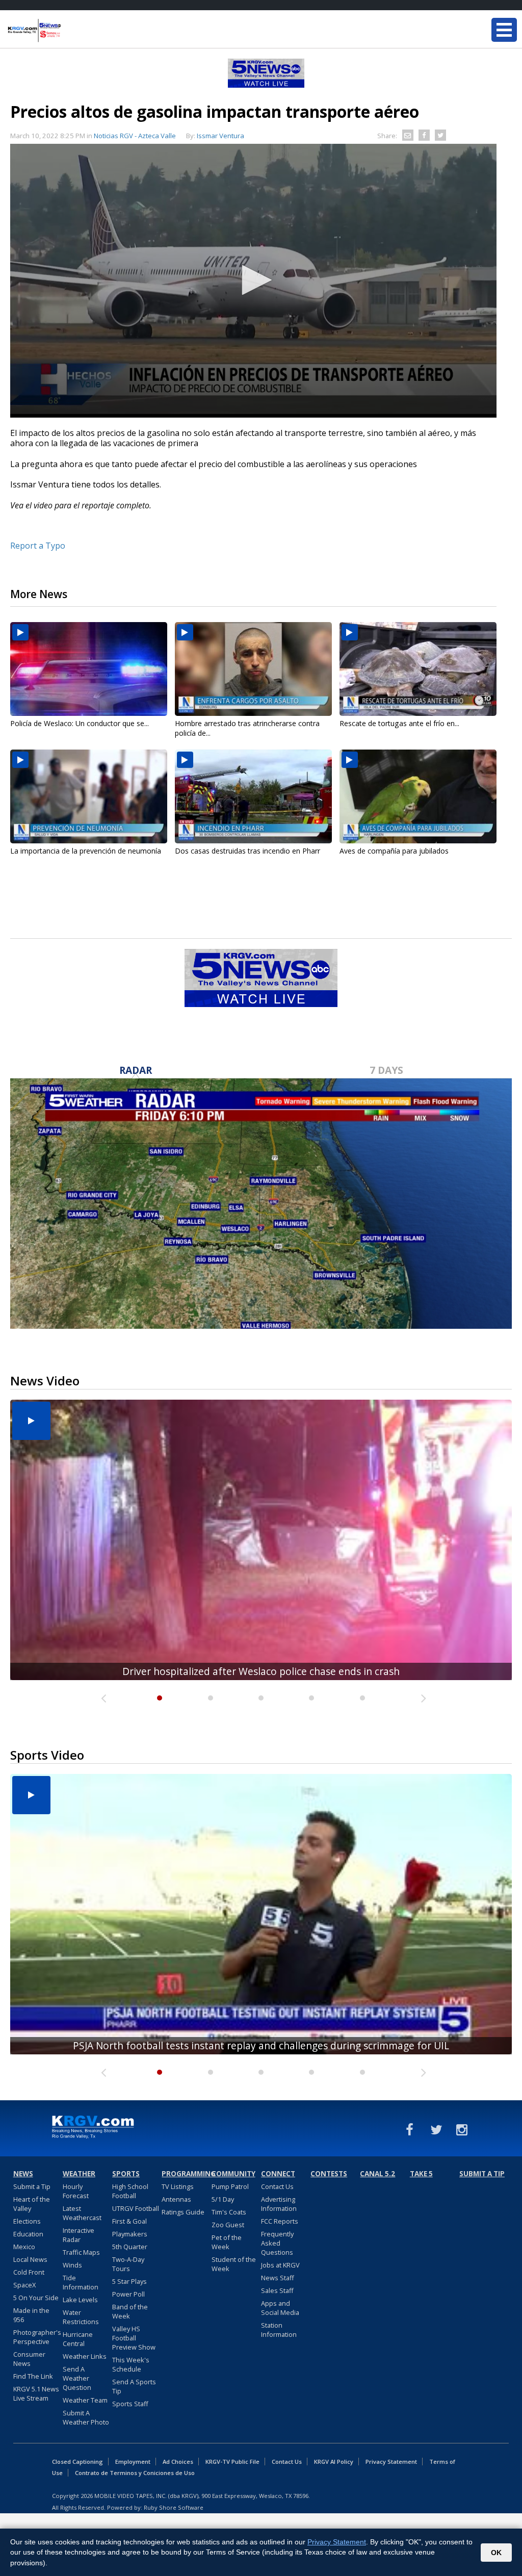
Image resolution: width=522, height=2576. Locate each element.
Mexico (24, 2247)
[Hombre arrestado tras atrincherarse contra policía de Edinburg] (253, 669)
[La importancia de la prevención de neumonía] (89, 796)
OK (496, 2553)
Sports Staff (130, 2404)
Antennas (176, 2199)
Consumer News (29, 2359)
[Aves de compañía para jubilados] (418, 796)
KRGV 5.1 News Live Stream (36, 2393)
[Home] (69, 31)
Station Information (279, 2330)
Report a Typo (38, 546)
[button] (253, 280)
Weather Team (85, 2400)
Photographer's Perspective (37, 2337)
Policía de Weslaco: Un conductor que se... (80, 723)
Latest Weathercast (82, 2213)
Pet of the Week (227, 2242)
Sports (126, 2174)
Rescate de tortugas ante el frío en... (399, 723)
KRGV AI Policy (334, 2462)
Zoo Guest (228, 2225)
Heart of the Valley (32, 2204)
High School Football (130, 2191)
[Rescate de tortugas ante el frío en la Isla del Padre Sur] (418, 669)
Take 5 (421, 2174)
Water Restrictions (81, 2317)
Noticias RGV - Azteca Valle (135, 136)
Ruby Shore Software (174, 2507)
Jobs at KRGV (280, 2265)
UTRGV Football (136, 2208)
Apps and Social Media (280, 2308)
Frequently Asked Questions (277, 2243)
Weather (79, 2174)
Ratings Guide (183, 2212)
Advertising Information (279, 2204)
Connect (278, 2174)
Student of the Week (234, 2264)
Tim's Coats (229, 2212)
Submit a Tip (32, 2186)
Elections (27, 2221)
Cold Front (29, 2272)
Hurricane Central (78, 2339)
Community (233, 2174)
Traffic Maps (81, 2252)
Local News (30, 2259)
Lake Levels (80, 2300)
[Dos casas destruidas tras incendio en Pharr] (253, 796)
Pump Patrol (230, 2186)
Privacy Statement (391, 2462)
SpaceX (24, 2285)
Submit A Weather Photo (86, 2417)
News (23, 2174)
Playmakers (130, 2234)
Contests (329, 2174)
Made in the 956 (31, 2315)
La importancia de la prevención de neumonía (86, 851)
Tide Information (81, 2282)
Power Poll (128, 2294)
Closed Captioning (77, 2462)
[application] (253, 281)
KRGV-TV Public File (232, 2462)
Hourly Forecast (76, 2191)
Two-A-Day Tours (128, 2264)
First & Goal (129, 2221)
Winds (72, 2265)
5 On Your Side (36, 2298)
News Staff (278, 2278)
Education (28, 2234)
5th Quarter (130, 2247)
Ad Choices (178, 2462)
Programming (185, 2174)
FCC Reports (280, 2221)
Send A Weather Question (77, 2378)
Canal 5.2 (377, 2174)
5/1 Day (223, 2199)
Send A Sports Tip (134, 2386)
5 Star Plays (129, 2281)
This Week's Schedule (131, 2364)
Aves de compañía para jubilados (394, 851)
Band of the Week (130, 2311)
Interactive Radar (79, 2235)
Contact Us (277, 2186)
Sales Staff (277, 2290)
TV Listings (178, 2186)
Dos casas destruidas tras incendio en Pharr (247, 851)
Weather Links (85, 2356)
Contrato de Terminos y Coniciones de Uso (135, 2473)
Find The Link (33, 2376)
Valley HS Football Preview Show (134, 2338)
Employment (133, 2462)
